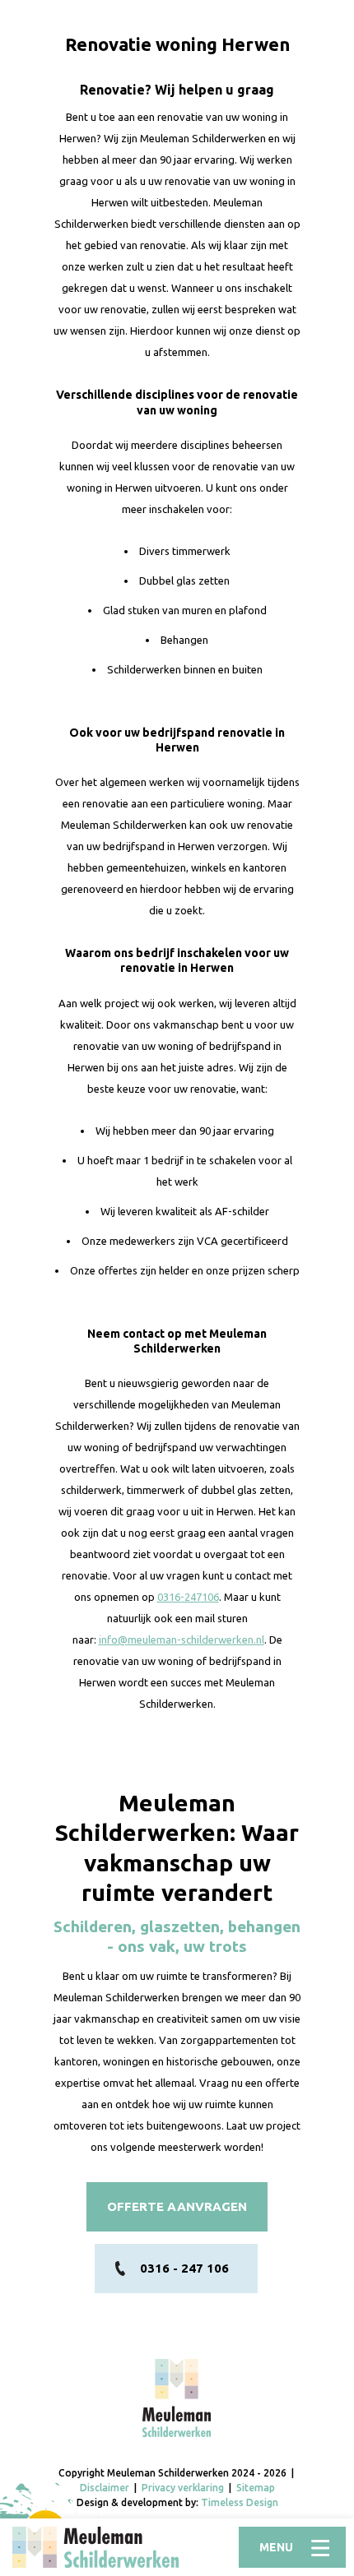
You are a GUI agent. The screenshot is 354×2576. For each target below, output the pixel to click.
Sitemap (256, 2488)
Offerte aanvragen (177, 2206)
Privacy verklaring (183, 2488)
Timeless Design (240, 2502)
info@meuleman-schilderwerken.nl (182, 1639)
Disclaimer (105, 2488)
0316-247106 (188, 1597)
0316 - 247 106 (184, 2268)
